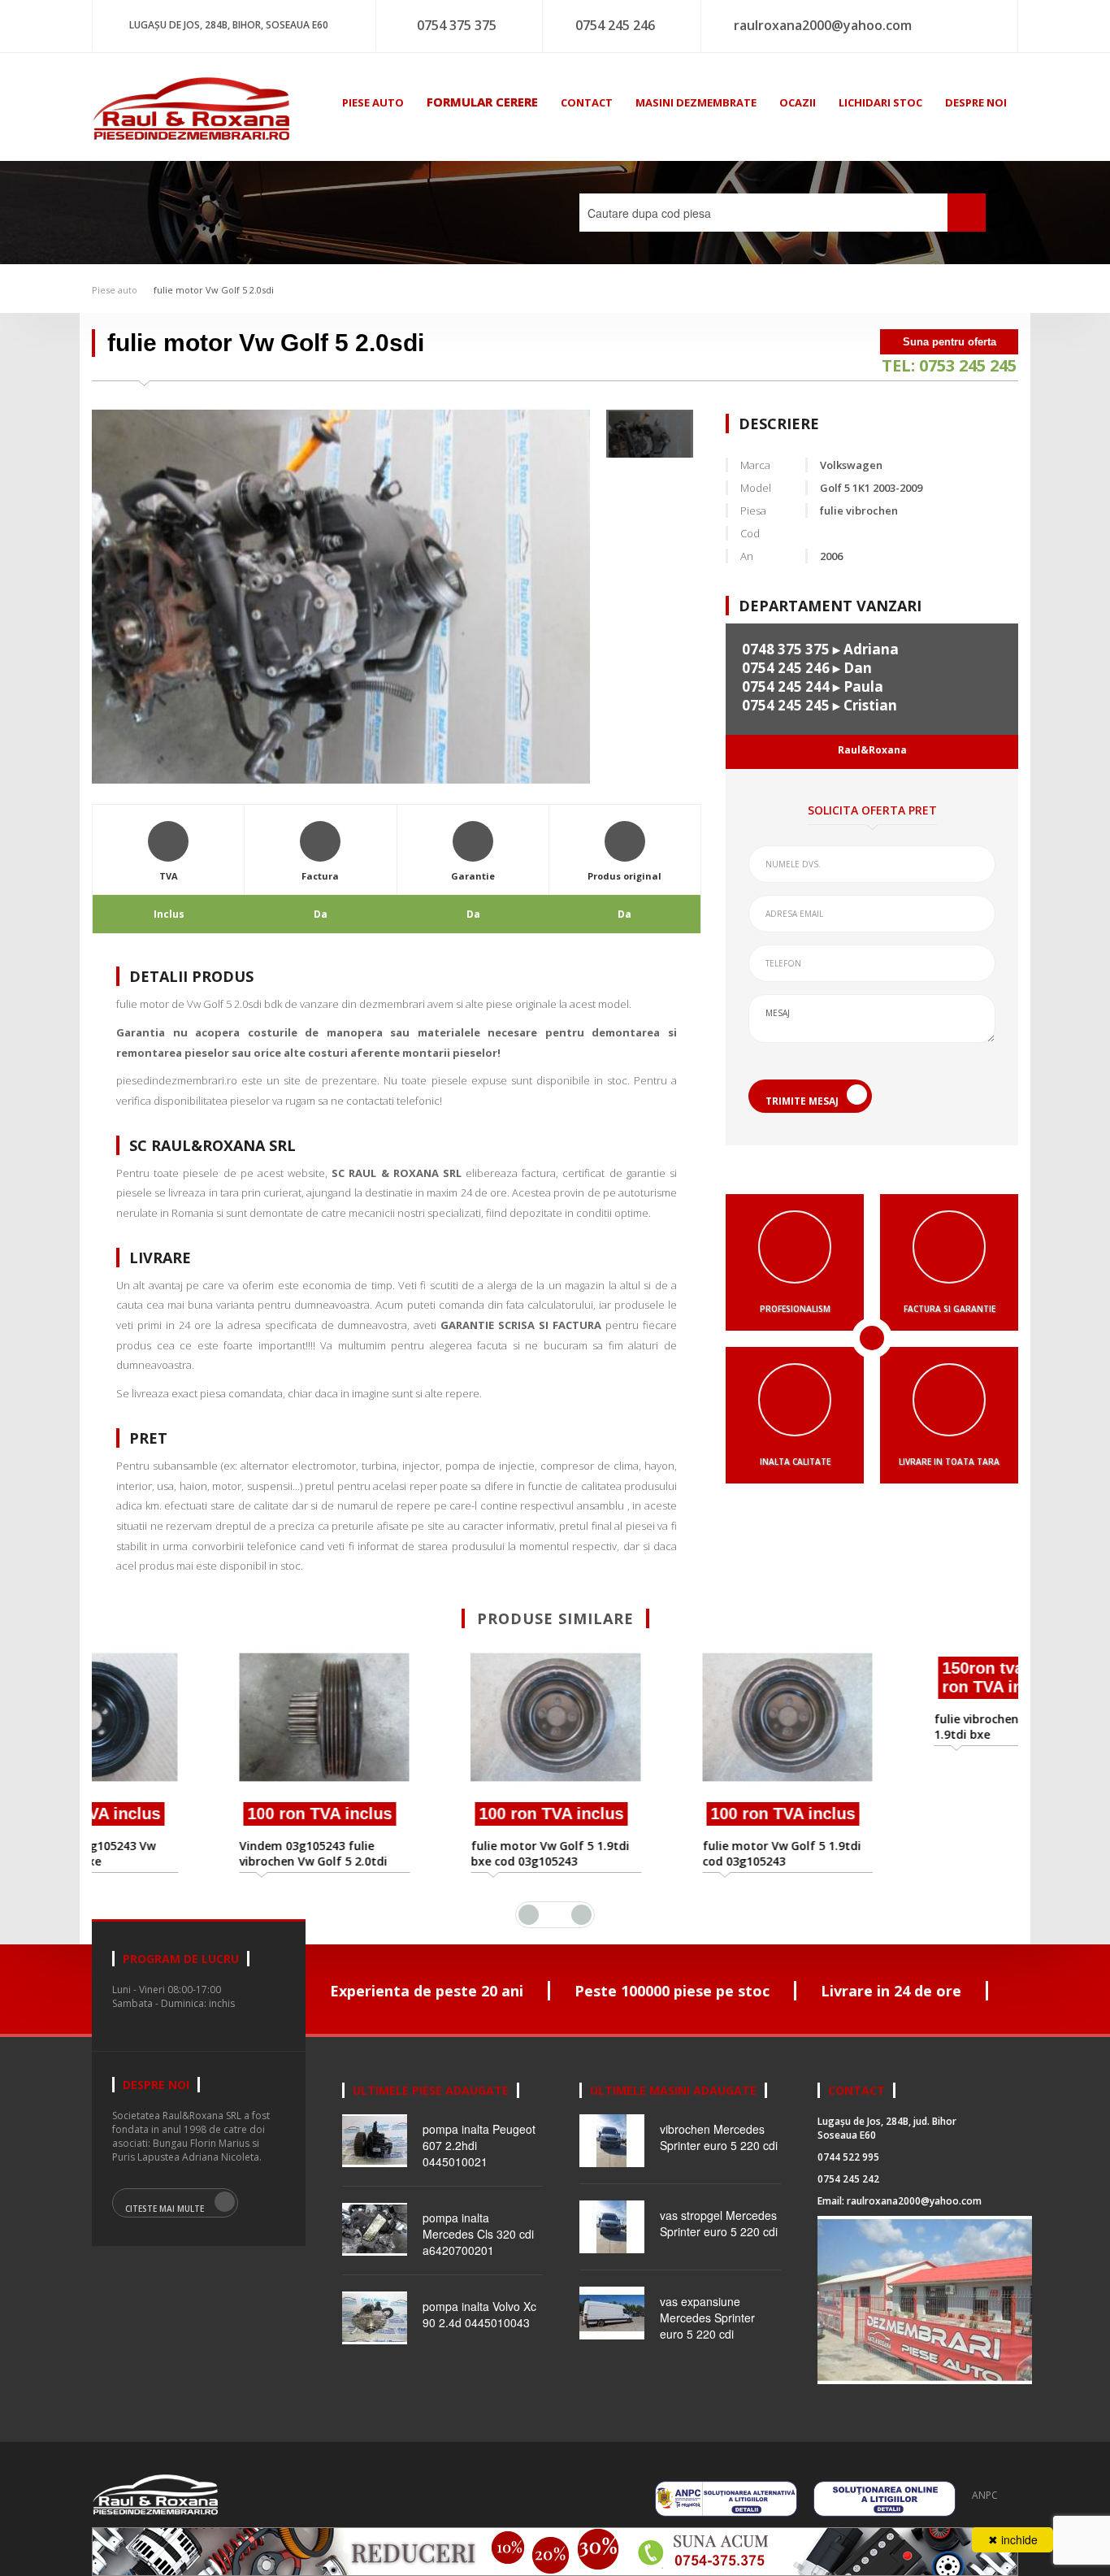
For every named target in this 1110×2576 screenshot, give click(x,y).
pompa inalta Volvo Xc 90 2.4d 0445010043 (479, 2333)
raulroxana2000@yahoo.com (823, 25)
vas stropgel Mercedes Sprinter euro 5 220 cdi (719, 2242)
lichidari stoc (880, 102)
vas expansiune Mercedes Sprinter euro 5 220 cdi (707, 2336)
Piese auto (115, 290)
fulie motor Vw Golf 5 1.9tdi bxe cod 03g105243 (434, 1853)
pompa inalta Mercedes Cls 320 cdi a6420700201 (478, 2252)
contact (587, 102)
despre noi (976, 102)
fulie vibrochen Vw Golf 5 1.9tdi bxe (888, 1872)
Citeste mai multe (165, 2227)
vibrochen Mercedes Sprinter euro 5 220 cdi (719, 2156)
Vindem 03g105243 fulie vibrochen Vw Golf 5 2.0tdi (197, 1853)
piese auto (373, 102)
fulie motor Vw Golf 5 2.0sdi (214, 290)
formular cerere (482, 102)
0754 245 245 (786, 705)
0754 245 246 (615, 25)
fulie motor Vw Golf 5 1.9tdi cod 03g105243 (665, 1853)
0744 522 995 (848, 2176)
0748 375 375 (786, 649)
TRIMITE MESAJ (802, 1101)
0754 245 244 (786, 686)
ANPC (985, 2514)
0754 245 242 (848, 2198)
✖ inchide (1013, 2539)
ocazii (798, 102)
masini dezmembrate (696, 102)
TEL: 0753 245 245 (949, 365)
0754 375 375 (457, 25)
